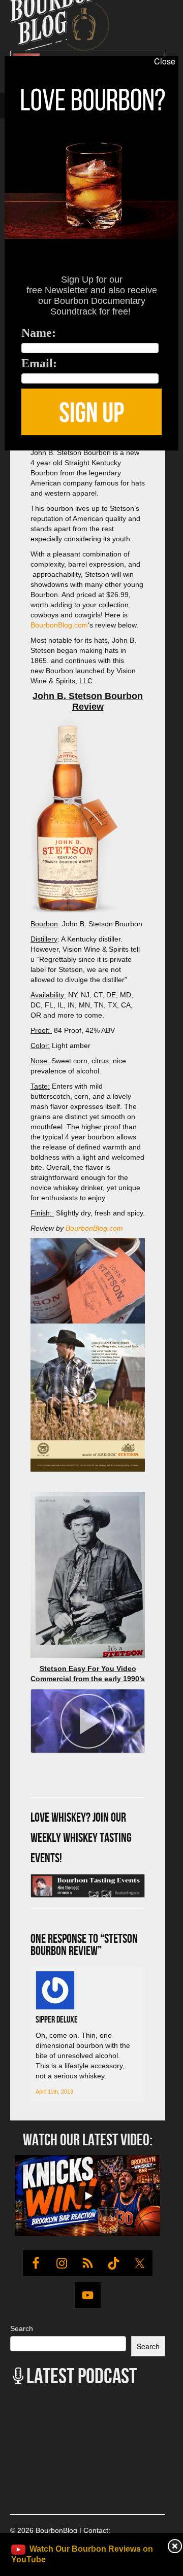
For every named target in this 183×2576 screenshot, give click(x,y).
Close (165, 61)
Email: (39, 363)
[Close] (9, 456)
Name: (39, 333)
